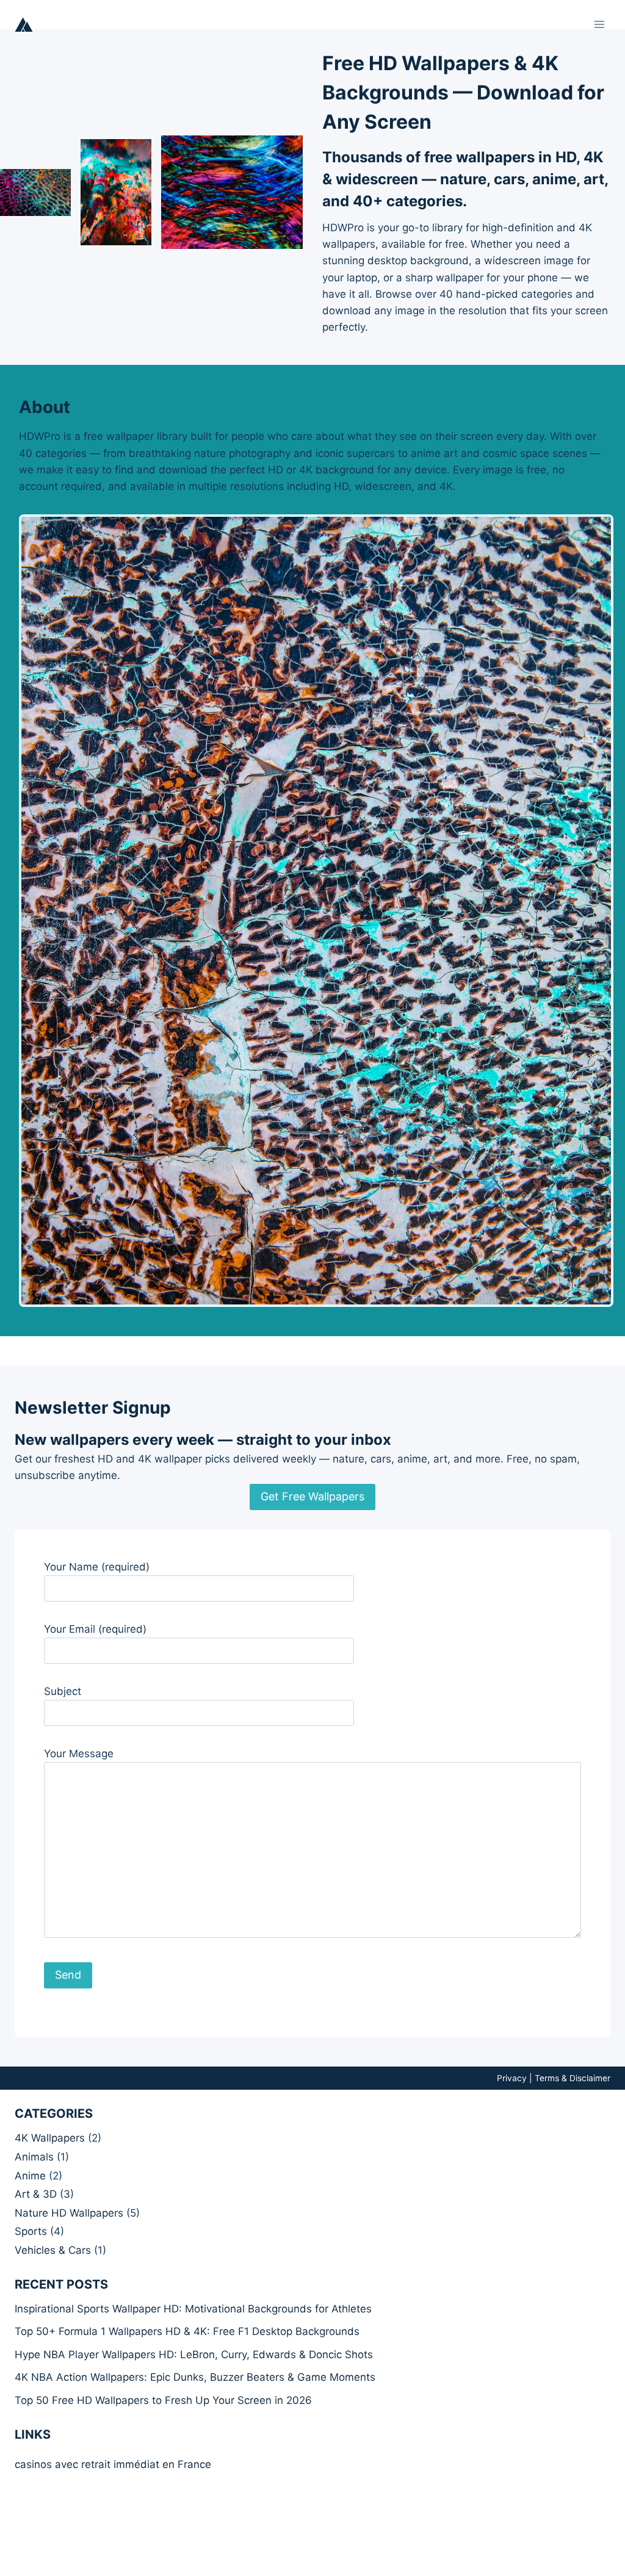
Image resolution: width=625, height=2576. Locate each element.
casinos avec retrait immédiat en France (113, 2464)
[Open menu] (599, 24)
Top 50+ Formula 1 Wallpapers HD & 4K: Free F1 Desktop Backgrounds (187, 2331)
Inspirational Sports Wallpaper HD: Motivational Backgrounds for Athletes (193, 2309)
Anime (30, 2176)
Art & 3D (36, 2194)
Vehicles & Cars (53, 2250)
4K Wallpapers (50, 2138)
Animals (34, 2157)
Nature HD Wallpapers (69, 2213)
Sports (31, 2231)
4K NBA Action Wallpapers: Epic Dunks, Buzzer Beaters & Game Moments (195, 2377)
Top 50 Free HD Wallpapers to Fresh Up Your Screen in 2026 (163, 2400)
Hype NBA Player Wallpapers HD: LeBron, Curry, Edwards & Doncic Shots (194, 2355)
